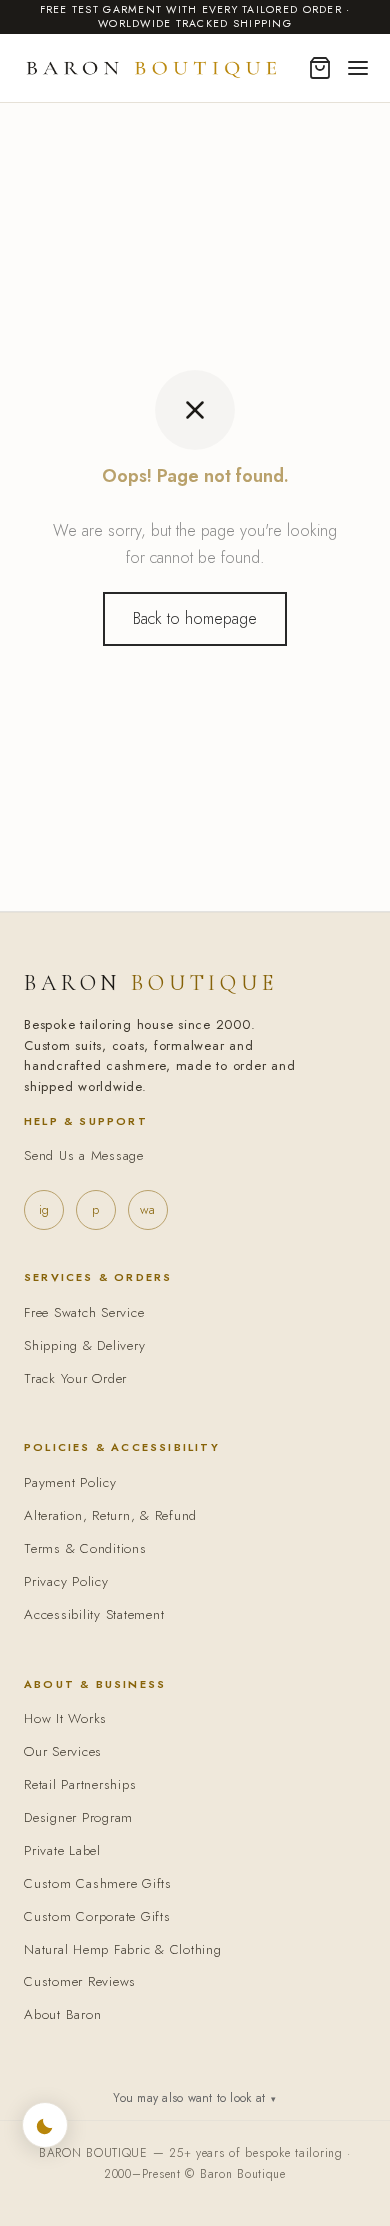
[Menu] (358, 68)
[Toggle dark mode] (45, 2125)
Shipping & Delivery (84, 1345)
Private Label (62, 1850)
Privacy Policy (66, 1581)
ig (44, 1209)
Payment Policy (70, 1482)
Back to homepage (195, 618)
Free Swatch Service (84, 1312)
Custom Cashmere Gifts (98, 1883)
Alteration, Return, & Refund (110, 1515)
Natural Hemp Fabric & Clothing (123, 1949)
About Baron (62, 2014)
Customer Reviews (80, 1981)
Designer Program (78, 1817)
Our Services (63, 1751)
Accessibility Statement (94, 1614)
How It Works (65, 1718)
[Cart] (320, 68)
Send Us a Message (84, 1155)
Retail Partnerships (80, 1784)
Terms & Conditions (85, 1548)
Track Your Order (75, 1378)
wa (147, 1209)
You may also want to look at (194, 2098)
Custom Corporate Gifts (97, 1916)
